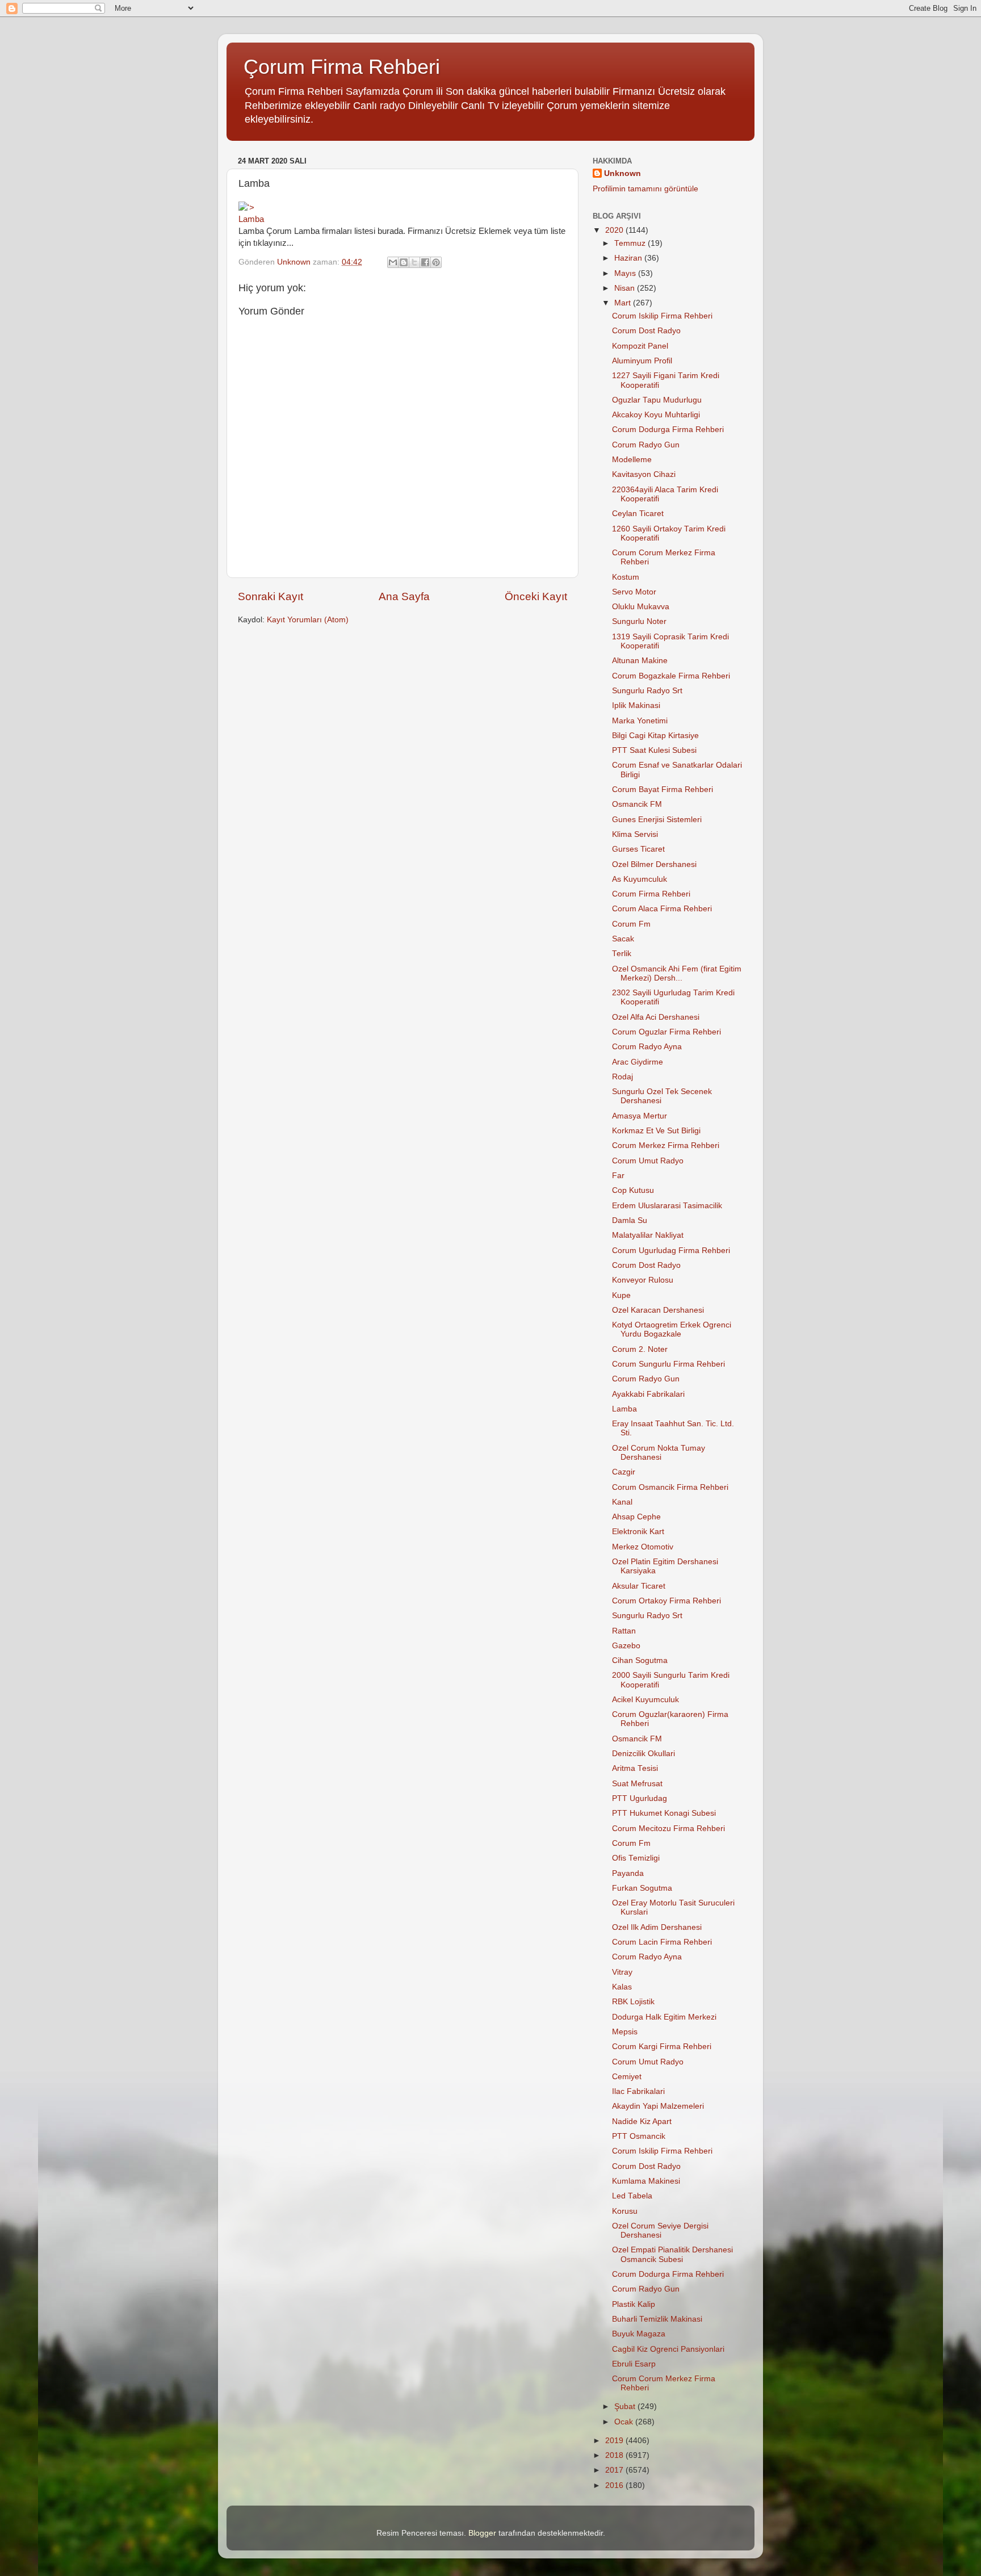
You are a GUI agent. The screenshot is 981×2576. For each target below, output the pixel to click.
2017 (615, 2470)
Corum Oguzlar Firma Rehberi (666, 1032)
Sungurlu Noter (639, 621)
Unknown (622, 173)
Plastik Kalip (634, 2304)
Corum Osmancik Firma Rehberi (670, 1487)
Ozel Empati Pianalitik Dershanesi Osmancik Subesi (672, 2254)
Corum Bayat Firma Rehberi (663, 789)
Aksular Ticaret (639, 1586)
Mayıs (626, 273)
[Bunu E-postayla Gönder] (393, 262)
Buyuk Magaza (639, 2334)
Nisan (626, 288)
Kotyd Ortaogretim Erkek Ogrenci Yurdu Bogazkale (672, 1329)
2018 (615, 2455)
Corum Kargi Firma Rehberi (662, 2047)
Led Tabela (632, 2196)
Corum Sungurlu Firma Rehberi (668, 1364)
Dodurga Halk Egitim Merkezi (664, 2017)
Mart (624, 303)
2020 (615, 230)
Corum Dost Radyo (646, 331)
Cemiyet (627, 2077)
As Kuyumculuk (640, 879)
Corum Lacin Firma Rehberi (662, 1942)
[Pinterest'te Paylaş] (436, 262)
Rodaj (622, 1077)
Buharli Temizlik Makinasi (657, 2319)
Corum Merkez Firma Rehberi (666, 1145)
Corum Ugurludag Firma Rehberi (671, 1251)
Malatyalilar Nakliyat (648, 1235)
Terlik (622, 954)
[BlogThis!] (404, 262)
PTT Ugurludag (640, 1798)
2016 (615, 2485)
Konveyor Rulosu (643, 1280)
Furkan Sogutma (642, 1888)
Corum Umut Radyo (648, 1161)
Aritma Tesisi (635, 1768)
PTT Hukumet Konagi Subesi (664, 1813)
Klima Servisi (635, 834)
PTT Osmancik (639, 2136)
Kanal (622, 1502)
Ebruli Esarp (634, 2364)
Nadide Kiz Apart (642, 2121)
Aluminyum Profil (642, 361)
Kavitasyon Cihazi (644, 474)
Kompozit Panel (640, 346)
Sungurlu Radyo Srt (647, 691)
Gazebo (626, 1646)
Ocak (625, 2422)
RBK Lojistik (633, 2002)
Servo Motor (634, 592)
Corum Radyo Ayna (647, 1047)
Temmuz (631, 243)
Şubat (626, 2407)
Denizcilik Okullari (643, 1754)
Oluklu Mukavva (641, 607)
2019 (615, 2441)
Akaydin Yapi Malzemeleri (658, 2106)
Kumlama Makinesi (646, 2181)
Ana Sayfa (404, 596)
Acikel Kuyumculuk (645, 1700)
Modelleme (632, 460)
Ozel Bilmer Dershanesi (654, 864)
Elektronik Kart (638, 1532)
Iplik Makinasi (636, 705)
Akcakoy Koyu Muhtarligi (656, 415)
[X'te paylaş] (414, 262)
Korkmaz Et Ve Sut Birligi (656, 1131)
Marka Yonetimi (640, 721)
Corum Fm (631, 924)
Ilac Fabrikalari (638, 2091)
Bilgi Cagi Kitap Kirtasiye (655, 736)
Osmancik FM (637, 804)
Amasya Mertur (640, 1116)
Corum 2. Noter (640, 1349)
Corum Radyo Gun (646, 445)
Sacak (623, 939)
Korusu (625, 2211)
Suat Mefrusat (637, 1784)
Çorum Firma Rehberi (342, 67)
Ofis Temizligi (636, 1858)
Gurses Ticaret (638, 849)
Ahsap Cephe (636, 1517)
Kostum (626, 577)
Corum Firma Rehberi (651, 894)
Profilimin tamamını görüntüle (645, 189)
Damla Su (630, 1220)
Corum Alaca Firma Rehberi (662, 909)
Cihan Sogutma (640, 1660)
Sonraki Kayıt (271, 596)
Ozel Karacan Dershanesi (658, 1310)
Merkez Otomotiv (643, 1547)
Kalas (622, 1987)
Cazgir (624, 1472)
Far (618, 1176)
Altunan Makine (640, 661)
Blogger (482, 2533)
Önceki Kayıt (536, 596)
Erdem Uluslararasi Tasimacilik (667, 1206)
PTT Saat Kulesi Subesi (654, 750)
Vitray (622, 1972)
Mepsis (625, 2032)
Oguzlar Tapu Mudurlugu (657, 400)
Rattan (624, 1631)
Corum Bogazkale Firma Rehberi (671, 676)
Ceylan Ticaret (638, 514)
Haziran (629, 258)
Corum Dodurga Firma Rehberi (668, 430)
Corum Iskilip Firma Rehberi (662, 316)
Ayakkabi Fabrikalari (648, 1394)
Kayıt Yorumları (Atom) (308, 620)
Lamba (251, 219)
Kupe (621, 1295)
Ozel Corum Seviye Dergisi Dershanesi (660, 2231)
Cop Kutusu (633, 1190)
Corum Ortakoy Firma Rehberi (666, 1601)
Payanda (628, 1873)
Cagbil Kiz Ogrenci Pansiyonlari (668, 2349)
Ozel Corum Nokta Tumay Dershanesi (659, 1453)
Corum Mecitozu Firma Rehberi (668, 1829)
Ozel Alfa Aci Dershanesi (656, 1017)
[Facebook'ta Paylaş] (425, 262)
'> (251, 208)
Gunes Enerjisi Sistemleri (657, 820)
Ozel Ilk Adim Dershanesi (657, 1927)
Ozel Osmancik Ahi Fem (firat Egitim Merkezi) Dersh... (677, 973)
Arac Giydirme (638, 1062)
